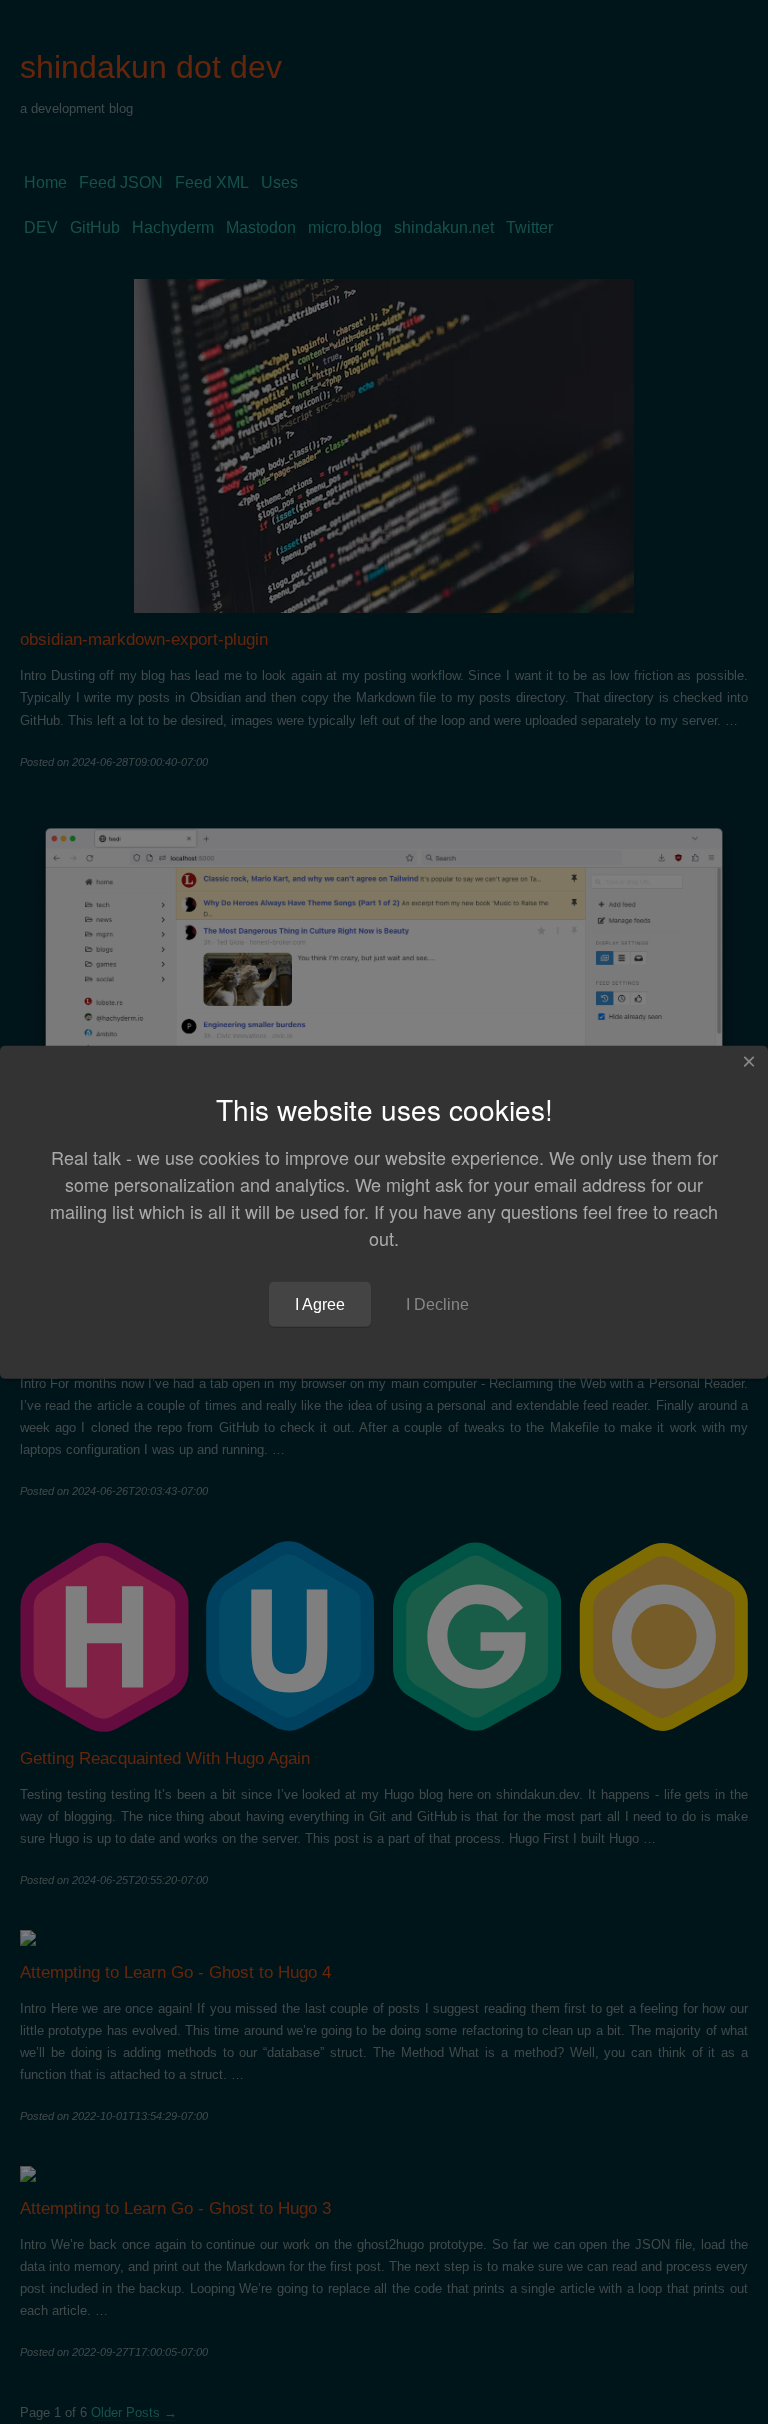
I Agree (320, 1303)
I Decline (437, 1303)
